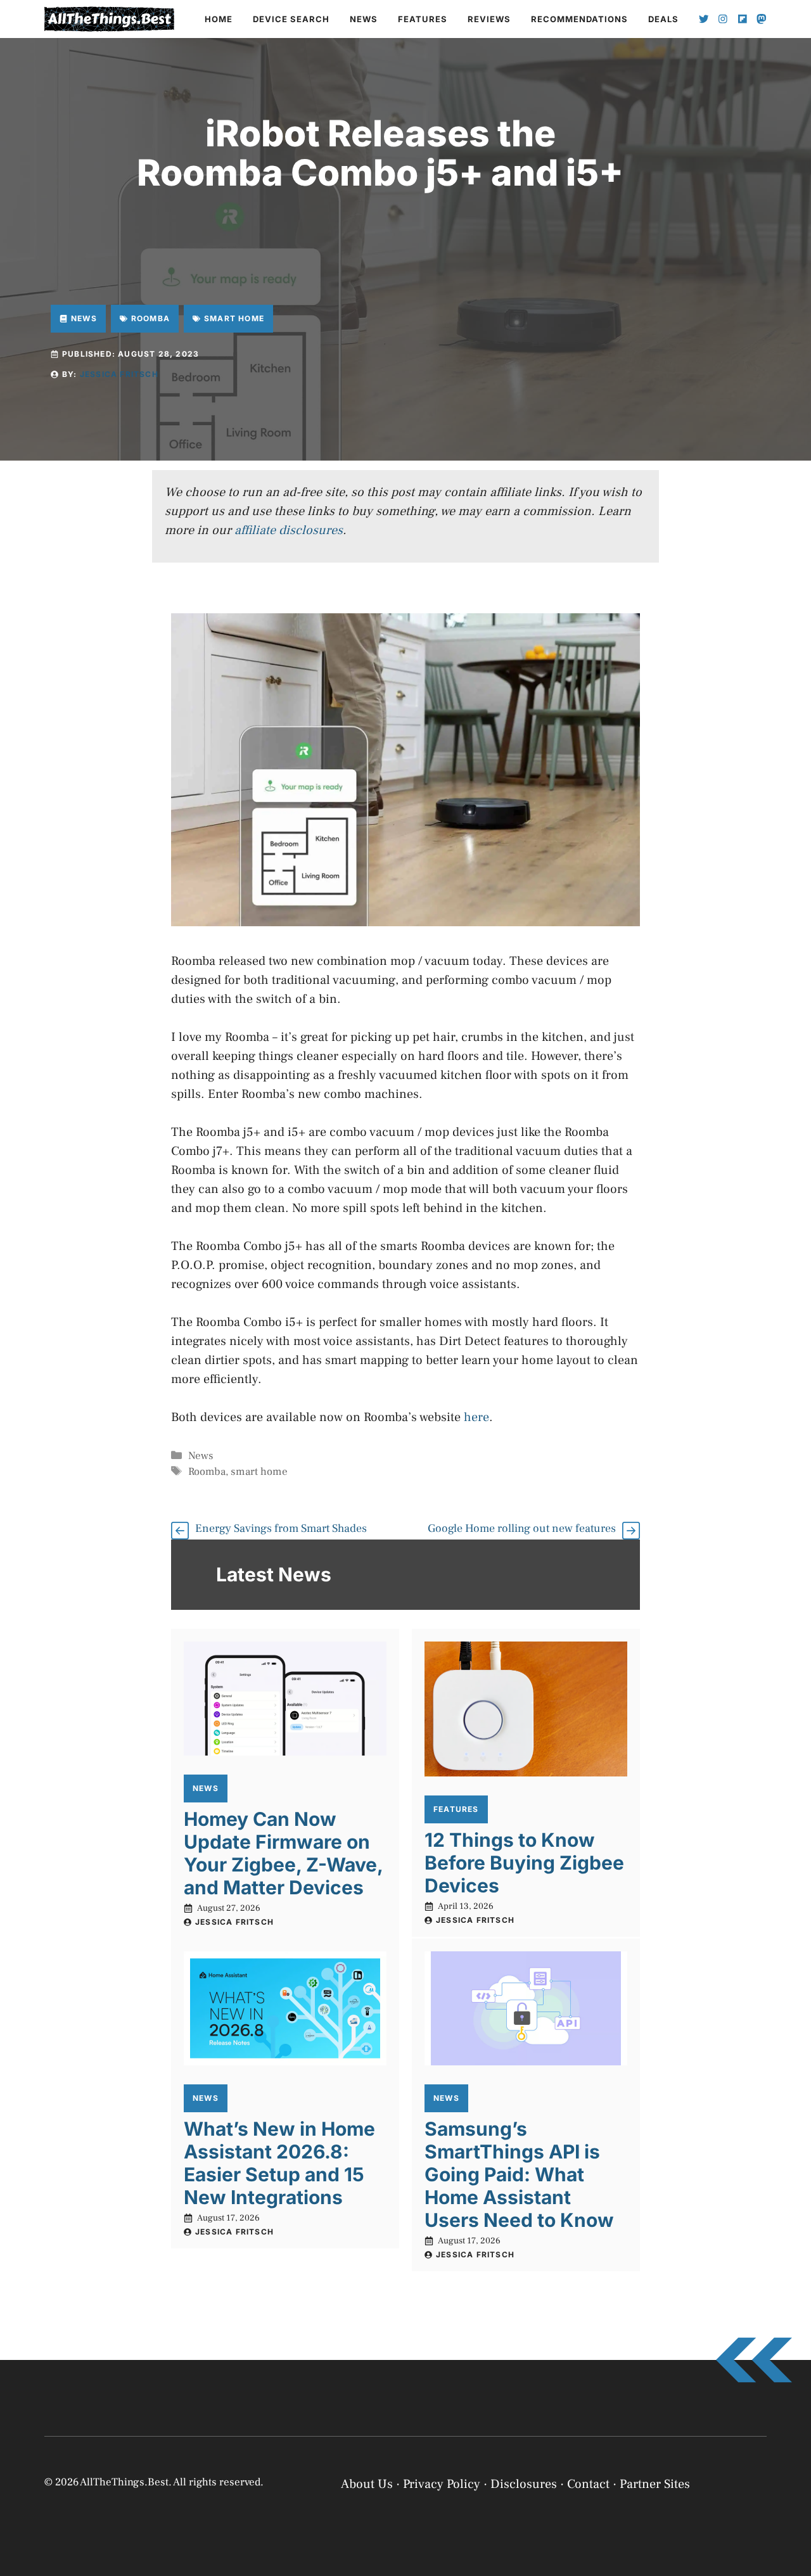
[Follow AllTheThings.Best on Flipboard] (743, 19)
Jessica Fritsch (119, 374)
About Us (367, 2484)
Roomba (207, 1472)
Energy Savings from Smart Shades (281, 1528)
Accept (638, 2521)
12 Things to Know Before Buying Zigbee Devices (524, 1863)
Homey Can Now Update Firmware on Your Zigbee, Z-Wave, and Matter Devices (283, 1853)
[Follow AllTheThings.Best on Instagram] (723, 19)
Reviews (489, 19)
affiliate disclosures (289, 530)
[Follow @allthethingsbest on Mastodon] (762, 19)
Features (423, 19)
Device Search (291, 19)
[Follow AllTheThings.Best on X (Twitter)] (704, 19)
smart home (259, 1472)
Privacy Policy (608, 2552)
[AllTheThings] (110, 19)
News (364, 19)
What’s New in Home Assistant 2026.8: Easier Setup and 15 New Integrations (279, 2163)
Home (219, 19)
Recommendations (579, 19)
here (476, 1417)
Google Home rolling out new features (522, 1528)
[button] (786, 2425)
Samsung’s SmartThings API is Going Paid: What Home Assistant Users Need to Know (519, 2174)
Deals (663, 19)
